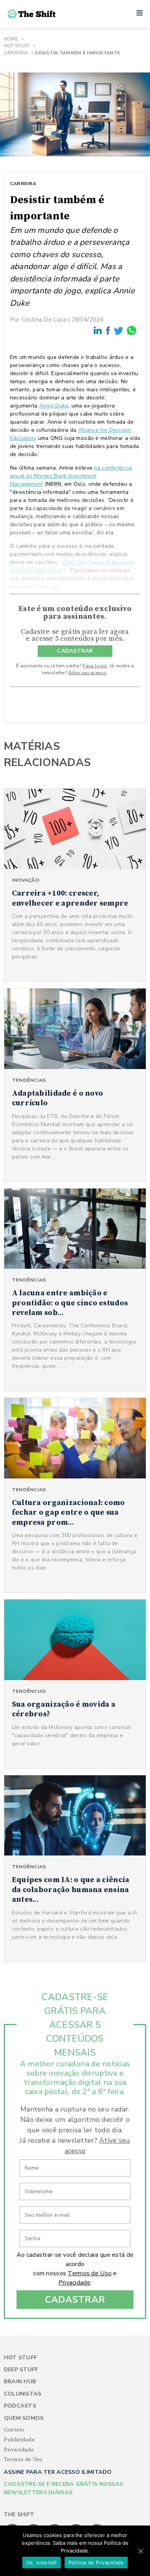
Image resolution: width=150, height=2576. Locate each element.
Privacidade (74, 2283)
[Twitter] (119, 331)
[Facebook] (108, 330)
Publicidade (19, 2440)
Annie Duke (54, 406)
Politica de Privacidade (96, 2563)
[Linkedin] (98, 331)
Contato (14, 2430)
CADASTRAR (75, 651)
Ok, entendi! (42, 2563)
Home (11, 39)
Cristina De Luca (44, 319)
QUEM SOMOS (24, 2418)
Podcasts (20, 2406)
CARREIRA (23, 183)
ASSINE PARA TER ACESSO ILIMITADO (58, 2472)
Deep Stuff (21, 2370)
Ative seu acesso (87, 673)
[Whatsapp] (132, 331)
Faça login (95, 666)
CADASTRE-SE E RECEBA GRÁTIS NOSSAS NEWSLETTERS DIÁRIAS (64, 2488)
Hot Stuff (17, 46)
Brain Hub (20, 2382)
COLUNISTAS (23, 2394)
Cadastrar (75, 2300)
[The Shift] (32, 14)
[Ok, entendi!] (140, 2551)
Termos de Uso (90, 2273)
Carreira (16, 53)
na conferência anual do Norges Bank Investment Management (71, 476)
